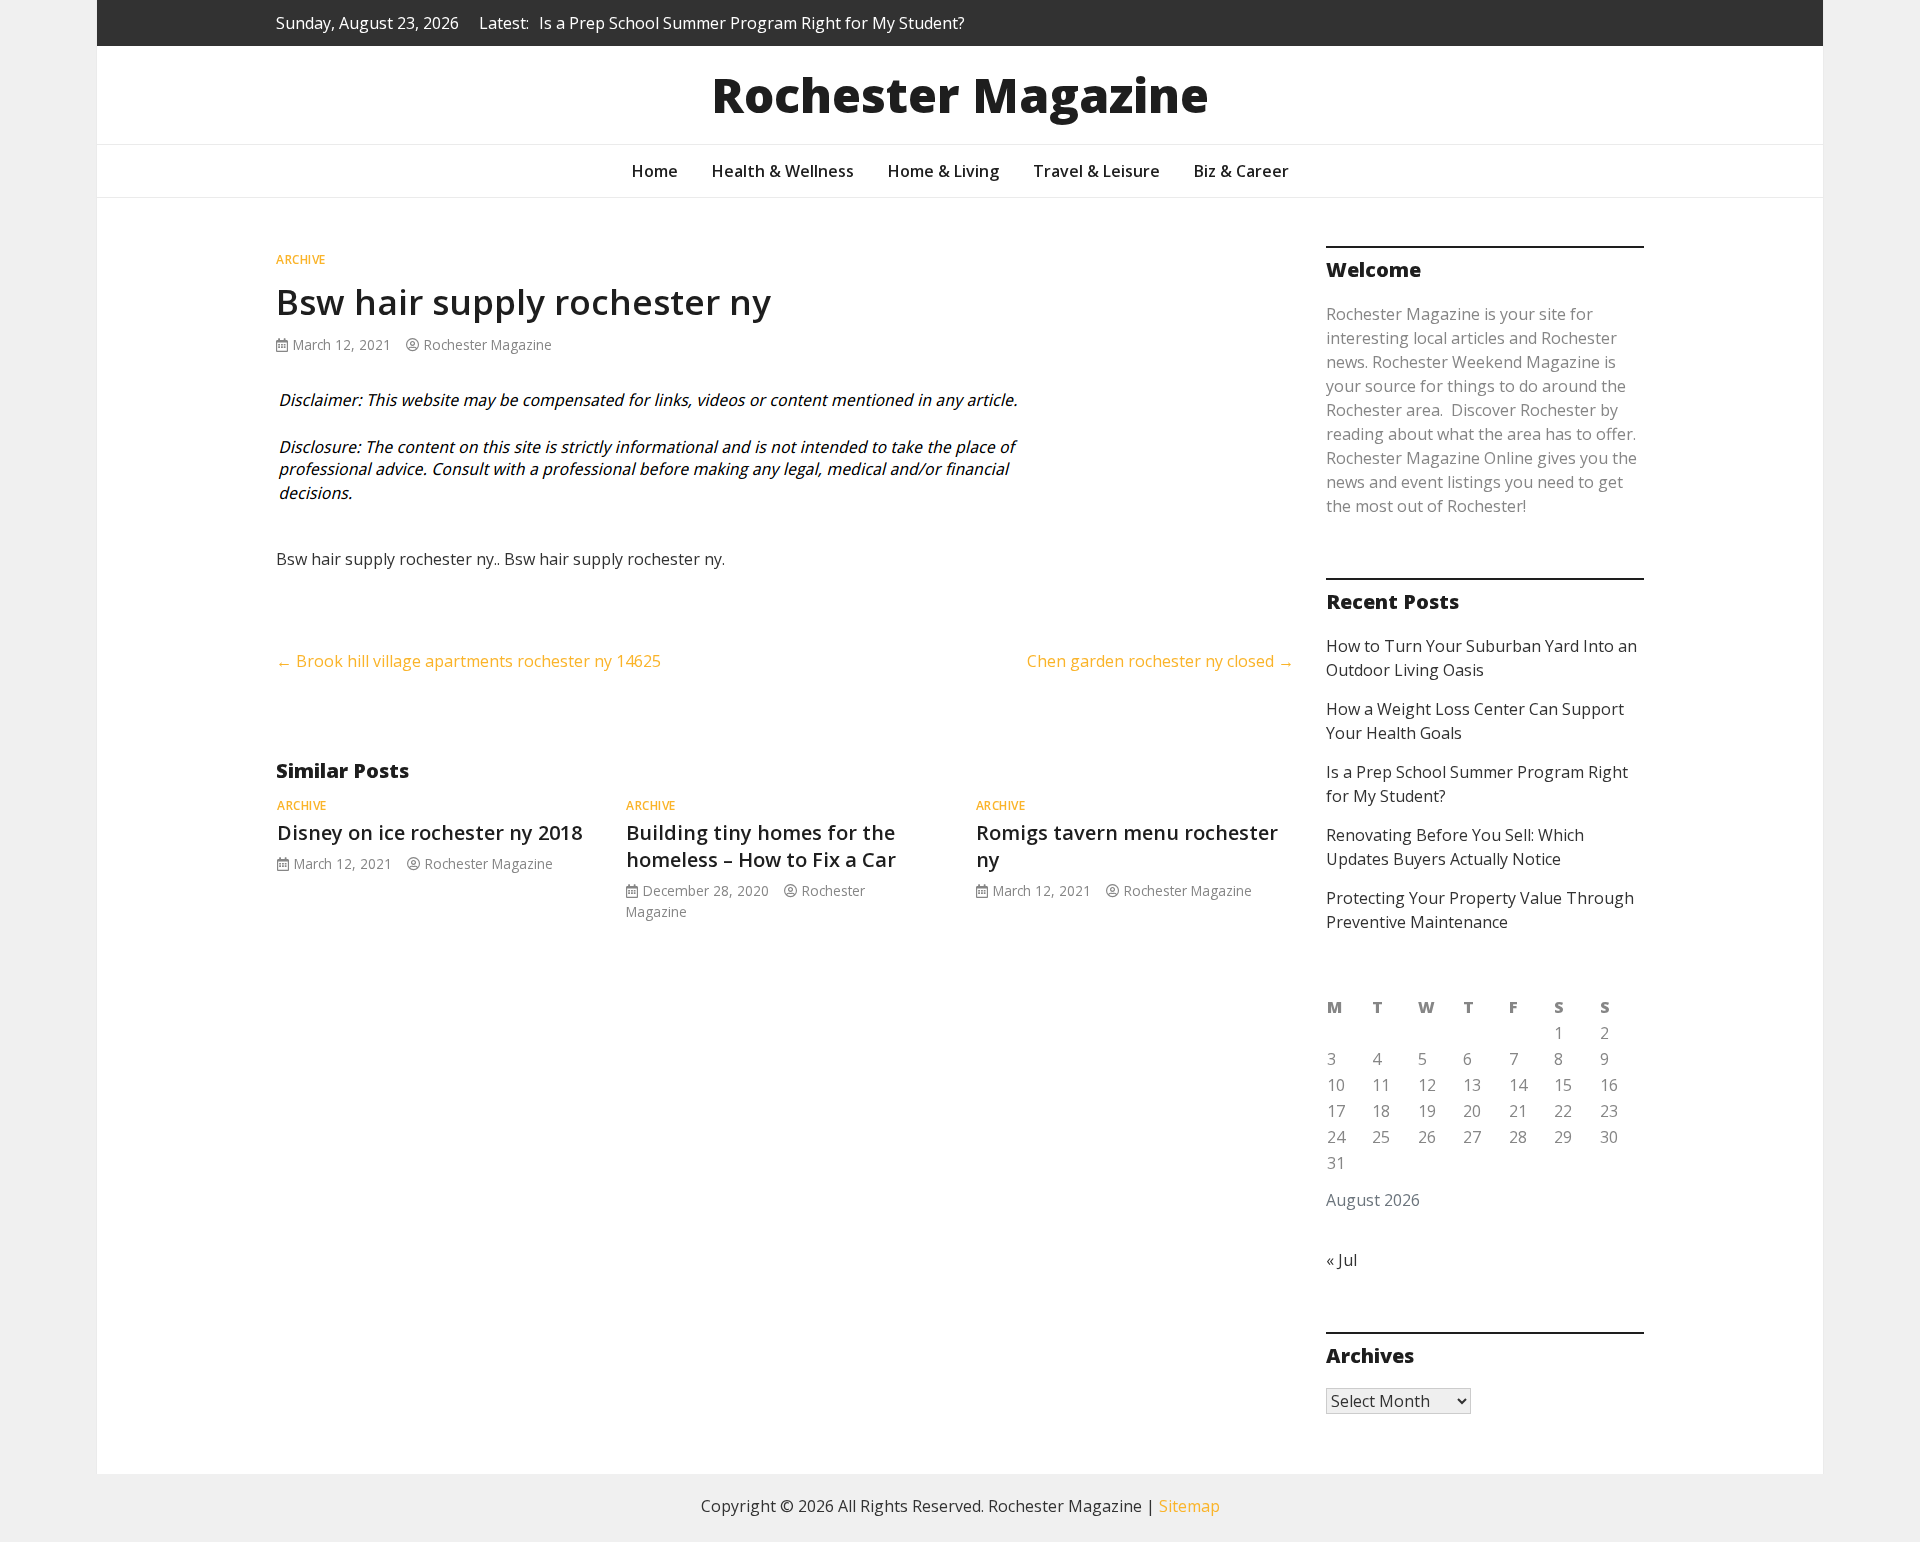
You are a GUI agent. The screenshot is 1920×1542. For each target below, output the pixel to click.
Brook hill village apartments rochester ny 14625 (468, 661)
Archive (301, 259)
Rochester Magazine (960, 94)
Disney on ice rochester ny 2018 (429, 832)
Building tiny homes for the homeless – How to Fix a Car (761, 846)
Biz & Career (1241, 171)
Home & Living (943, 171)
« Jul (1341, 1260)
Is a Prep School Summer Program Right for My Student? (752, 23)
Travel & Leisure (1096, 171)
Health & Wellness (783, 171)
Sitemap (1189, 1506)
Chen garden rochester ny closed (1160, 661)
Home (655, 171)
